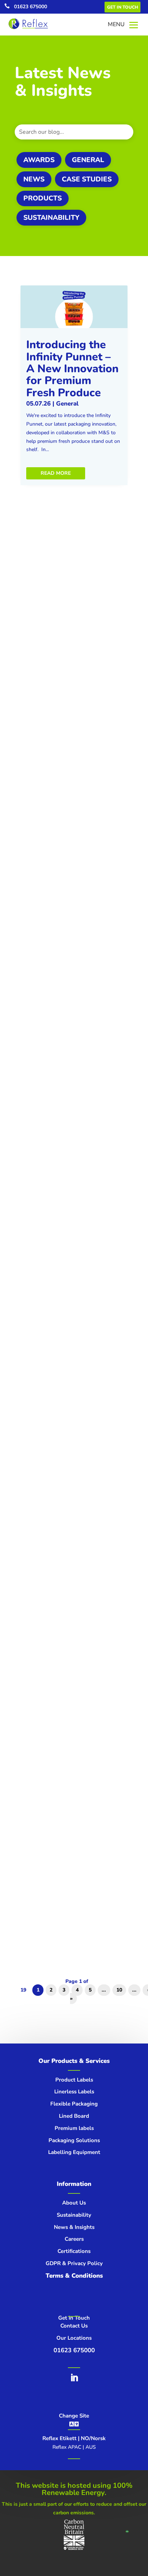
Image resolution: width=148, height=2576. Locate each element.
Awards (39, 160)
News (34, 179)
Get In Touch (122, 7)
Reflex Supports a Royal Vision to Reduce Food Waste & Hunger (70, 1594)
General (88, 160)
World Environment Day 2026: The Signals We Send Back (69, 880)
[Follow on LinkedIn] (74, 2378)
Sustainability (51, 218)
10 (119, 1990)
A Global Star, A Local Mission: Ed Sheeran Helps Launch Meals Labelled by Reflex (67, 1846)
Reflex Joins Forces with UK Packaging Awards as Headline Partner (70, 1359)
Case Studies (87, 179)
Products (43, 198)
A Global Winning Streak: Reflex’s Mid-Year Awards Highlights (72, 626)
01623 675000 (31, 7)
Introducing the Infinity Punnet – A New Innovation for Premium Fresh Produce (72, 369)
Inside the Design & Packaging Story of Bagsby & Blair (69, 1120)
